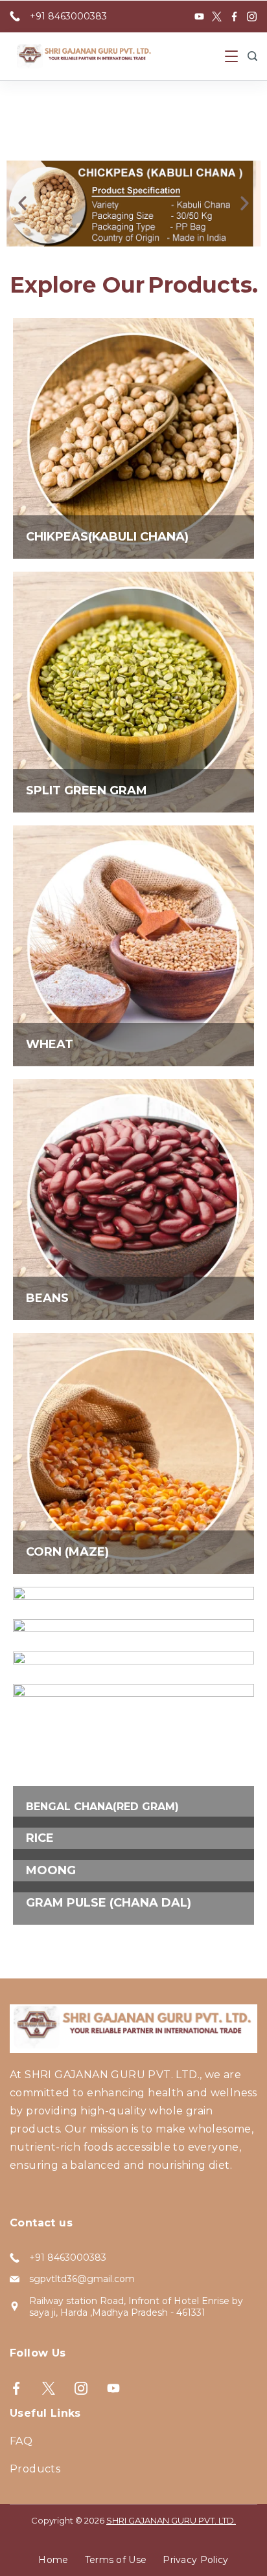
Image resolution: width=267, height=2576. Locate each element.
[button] (22, 204)
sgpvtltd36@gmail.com (82, 2279)
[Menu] (231, 56)
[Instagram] (252, 17)
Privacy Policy (195, 2560)
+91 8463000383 (68, 16)
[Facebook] (234, 17)
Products (35, 2469)
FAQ (21, 2441)
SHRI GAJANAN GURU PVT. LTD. (171, 2520)
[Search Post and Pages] (252, 56)
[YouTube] (199, 17)
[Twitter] (217, 17)
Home (53, 2560)
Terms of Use (116, 2560)
